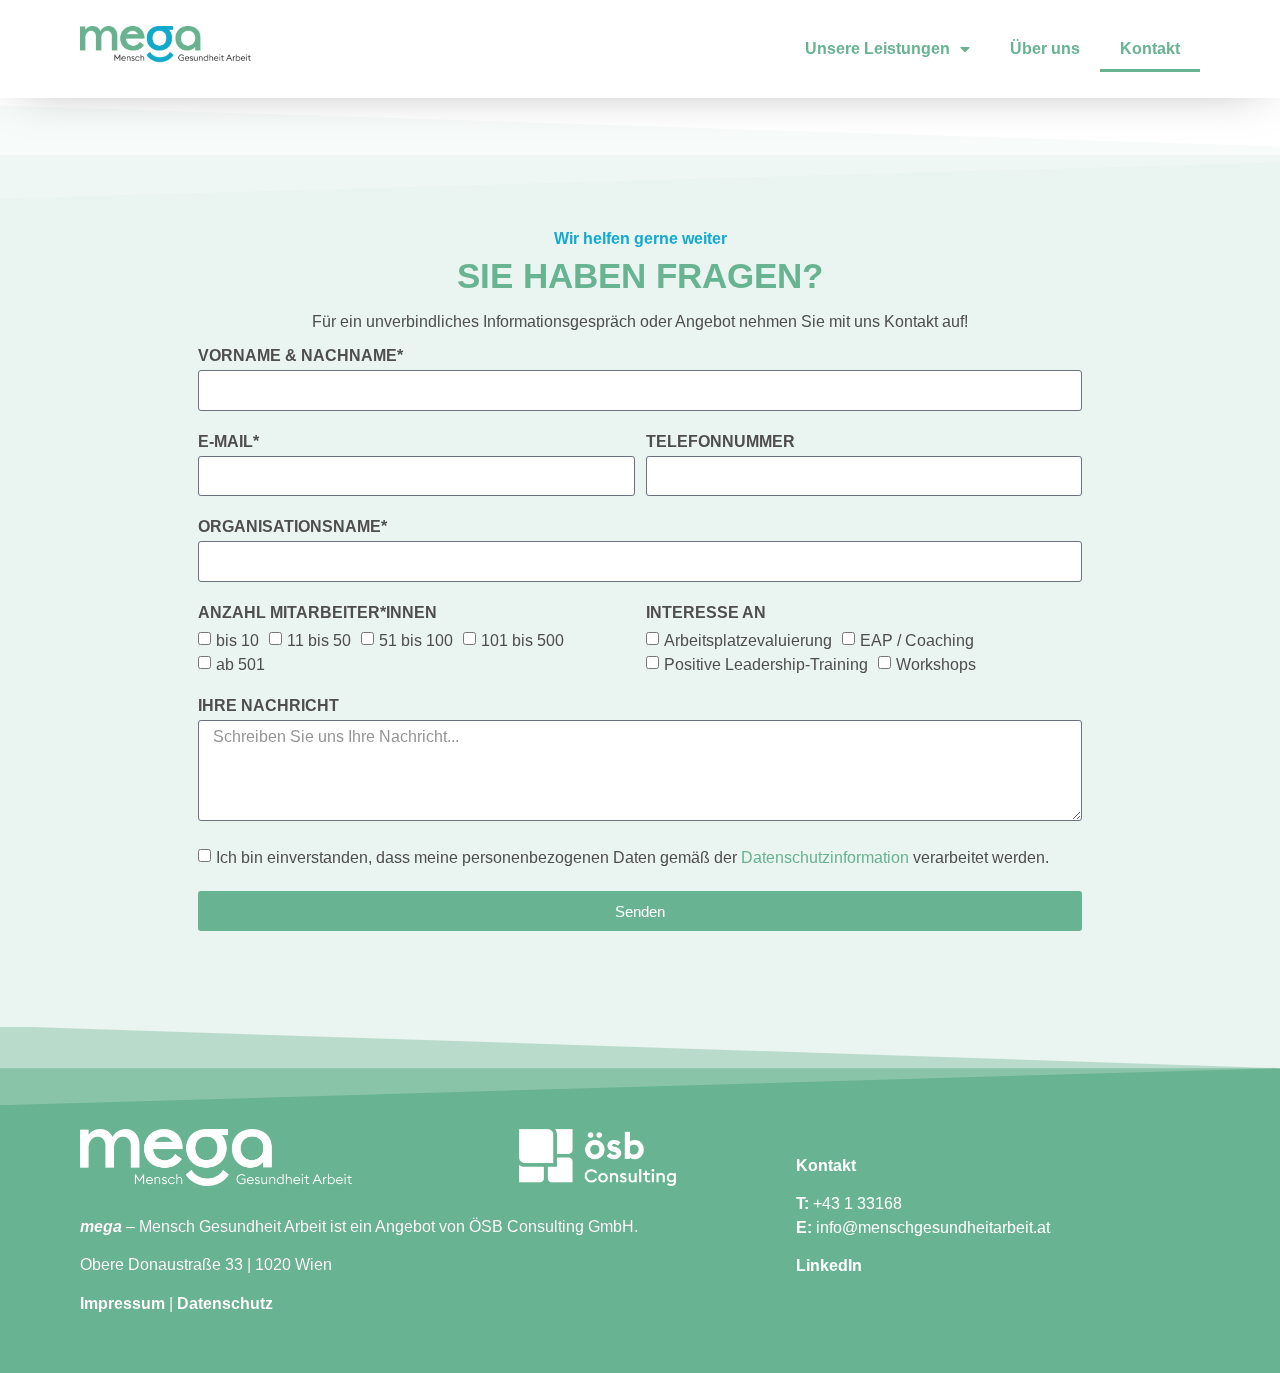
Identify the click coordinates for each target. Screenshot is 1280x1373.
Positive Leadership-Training (766, 663)
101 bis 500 (522, 639)
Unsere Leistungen (877, 48)
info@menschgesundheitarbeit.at (933, 1227)
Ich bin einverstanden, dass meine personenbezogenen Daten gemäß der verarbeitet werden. (632, 857)
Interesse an (706, 613)
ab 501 (240, 663)
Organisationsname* (292, 527)
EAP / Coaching (917, 639)
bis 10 (237, 639)
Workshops (936, 663)
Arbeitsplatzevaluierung (748, 639)
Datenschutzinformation (825, 857)
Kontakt (1150, 48)
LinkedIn (829, 1265)
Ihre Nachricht (268, 706)
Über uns (1045, 48)
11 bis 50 (319, 639)
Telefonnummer (720, 442)
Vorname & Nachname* (300, 356)
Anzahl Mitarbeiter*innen (317, 613)
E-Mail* (228, 442)
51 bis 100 (416, 639)
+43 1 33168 (857, 1203)
